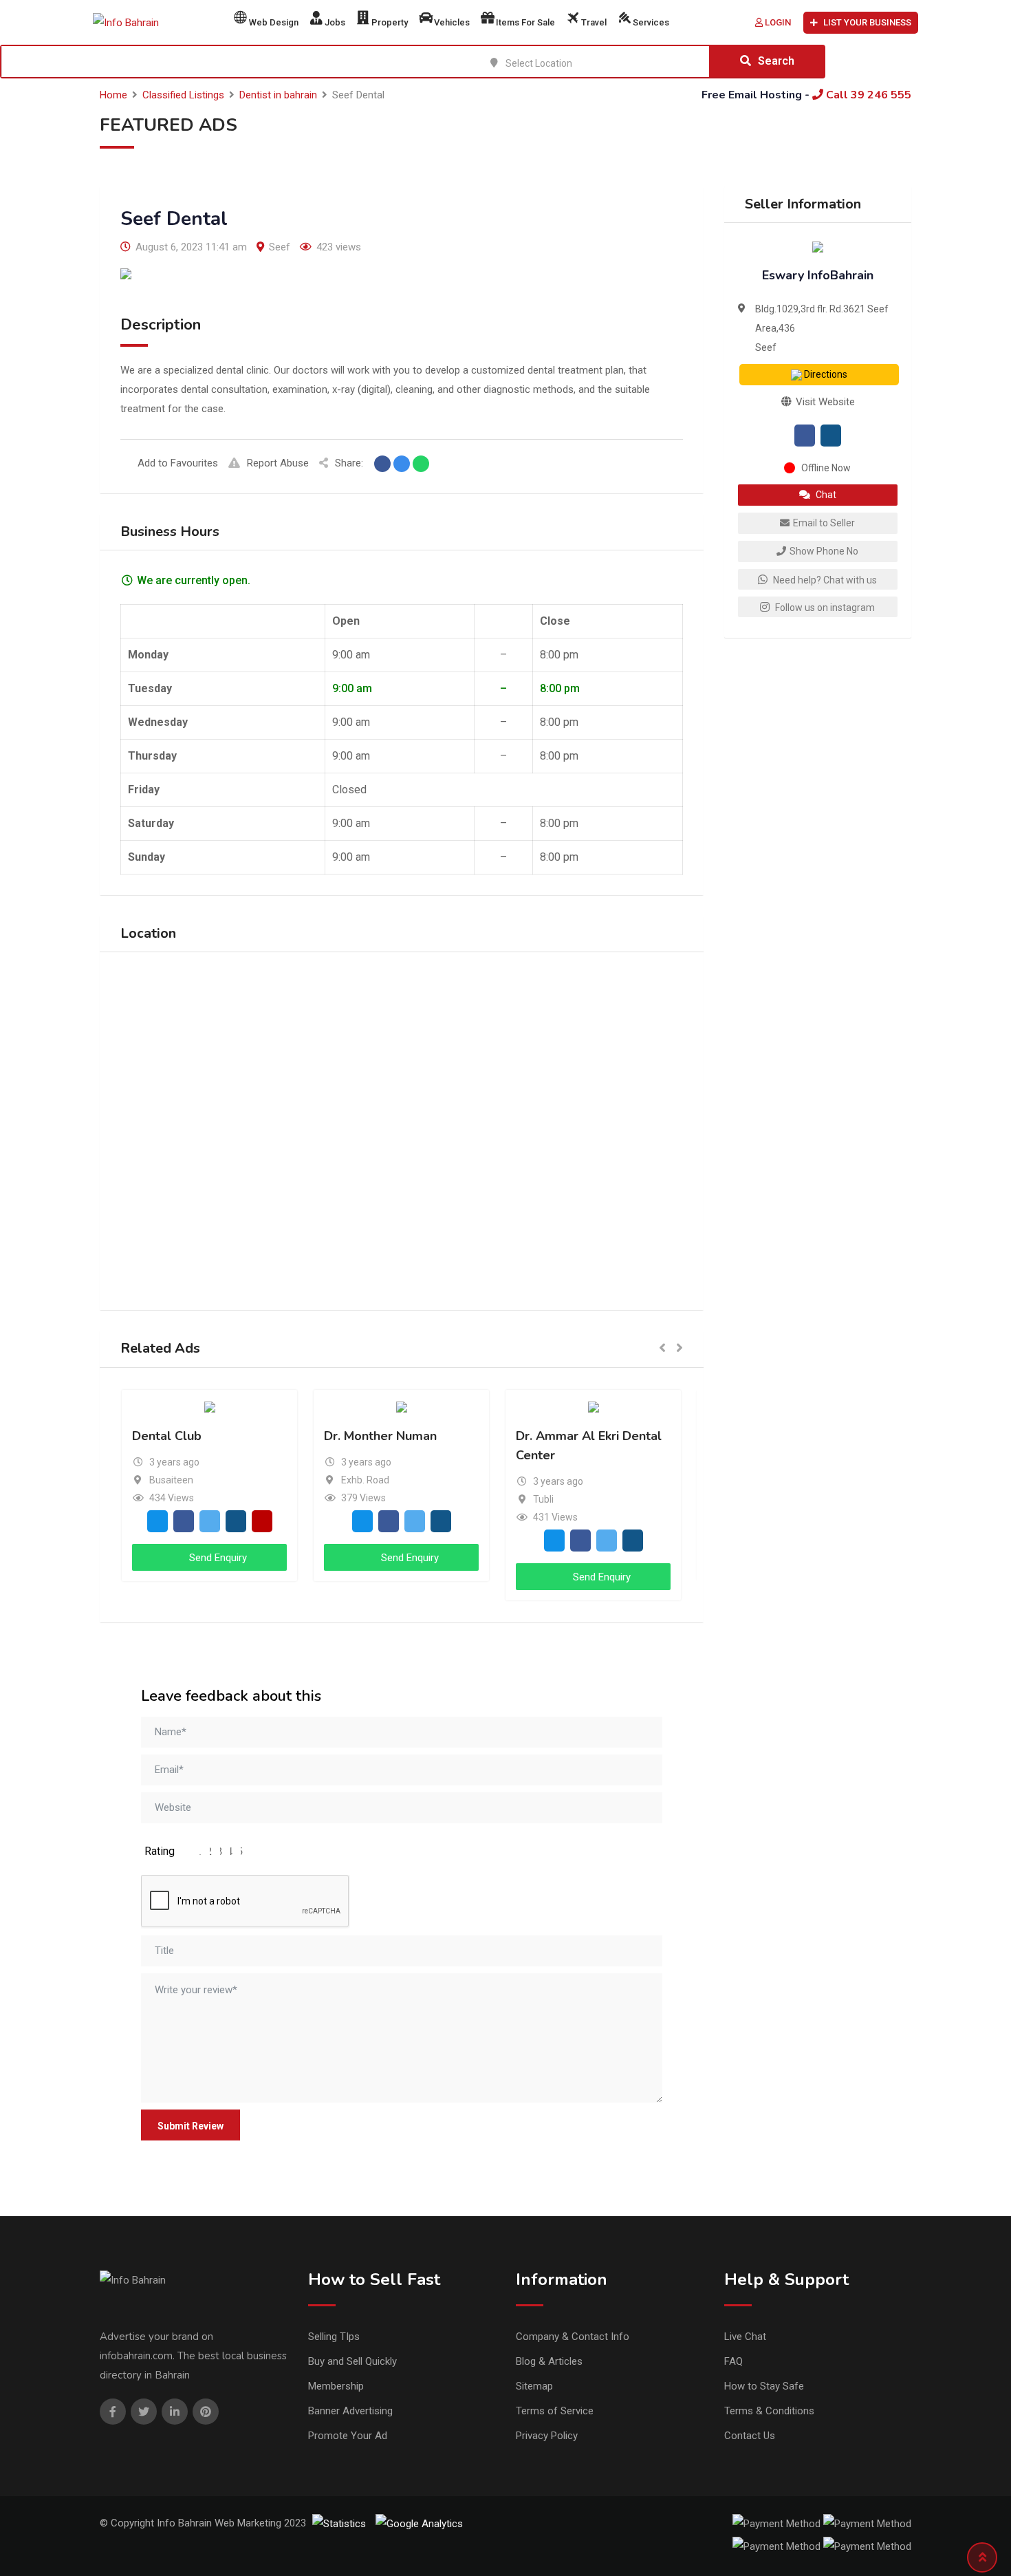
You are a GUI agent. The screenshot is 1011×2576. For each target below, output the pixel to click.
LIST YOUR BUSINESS (867, 22)
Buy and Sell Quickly (352, 2361)
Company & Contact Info (573, 2337)
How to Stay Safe (764, 2386)
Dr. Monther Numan (380, 1436)
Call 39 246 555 (867, 95)
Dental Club (167, 1436)
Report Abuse (278, 463)
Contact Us (750, 2436)
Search (776, 61)
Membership (336, 2386)
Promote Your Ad (348, 2436)
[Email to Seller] (157, 1521)
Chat (825, 495)
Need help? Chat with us (824, 580)
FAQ (733, 2361)
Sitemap (534, 2386)
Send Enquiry (217, 1558)
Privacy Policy (547, 2436)
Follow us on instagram (824, 608)
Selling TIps (334, 2337)
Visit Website (824, 402)
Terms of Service (555, 2411)
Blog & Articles (549, 2361)
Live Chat (745, 2337)
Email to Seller (824, 523)
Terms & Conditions (769, 2411)
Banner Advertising (350, 2411)
